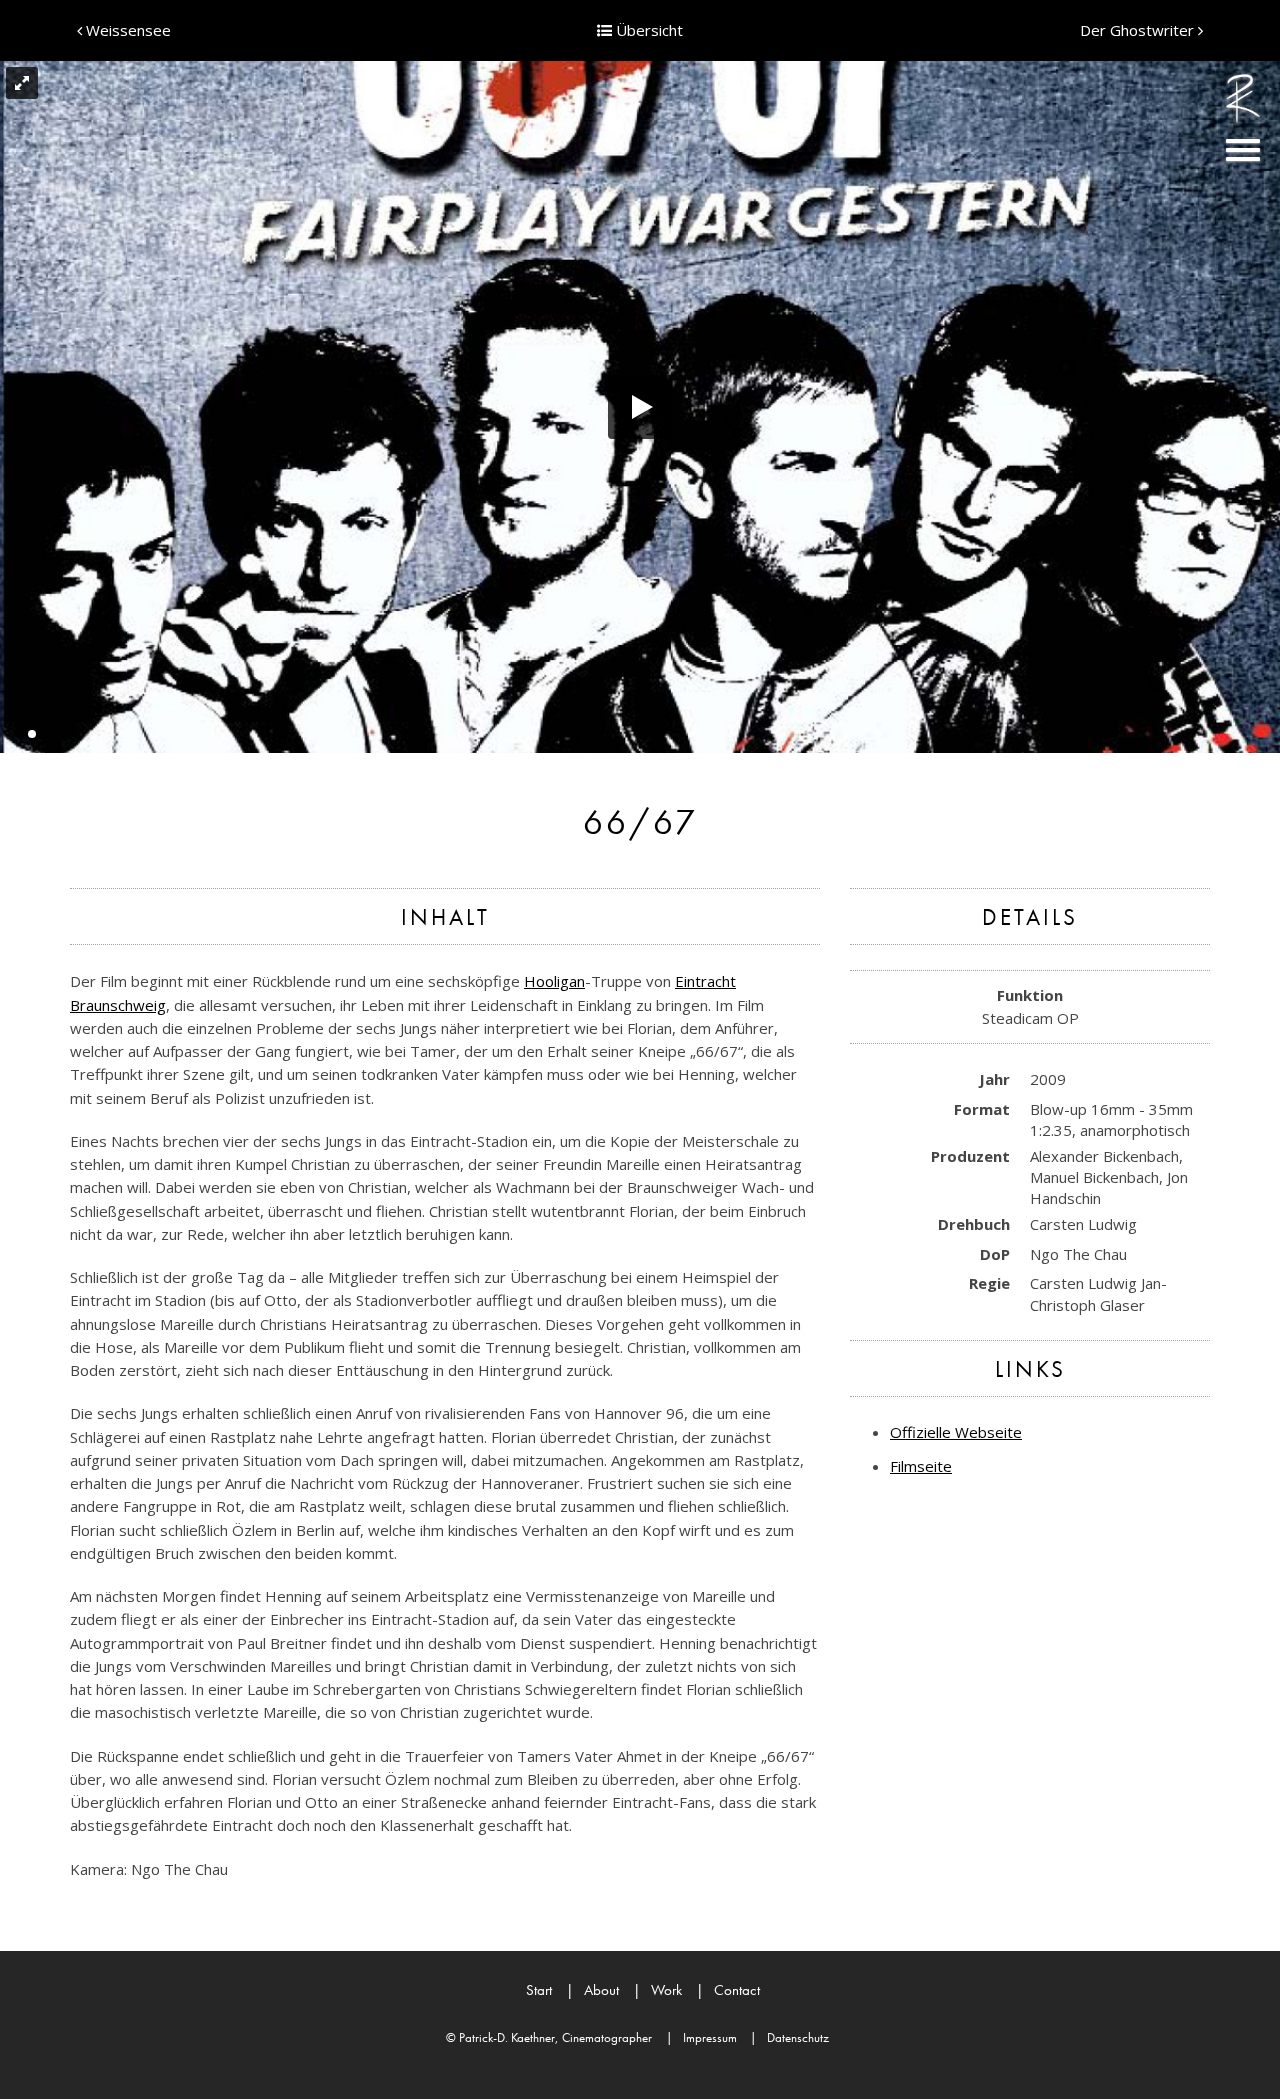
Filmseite (921, 1466)
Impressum (701, 2037)
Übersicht (647, 30)
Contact (728, 1990)
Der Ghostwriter (1139, 30)
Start (539, 1990)
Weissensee (126, 30)
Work (657, 1990)
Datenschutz (789, 2037)
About (592, 1990)
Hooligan (554, 981)
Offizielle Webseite (956, 1432)
